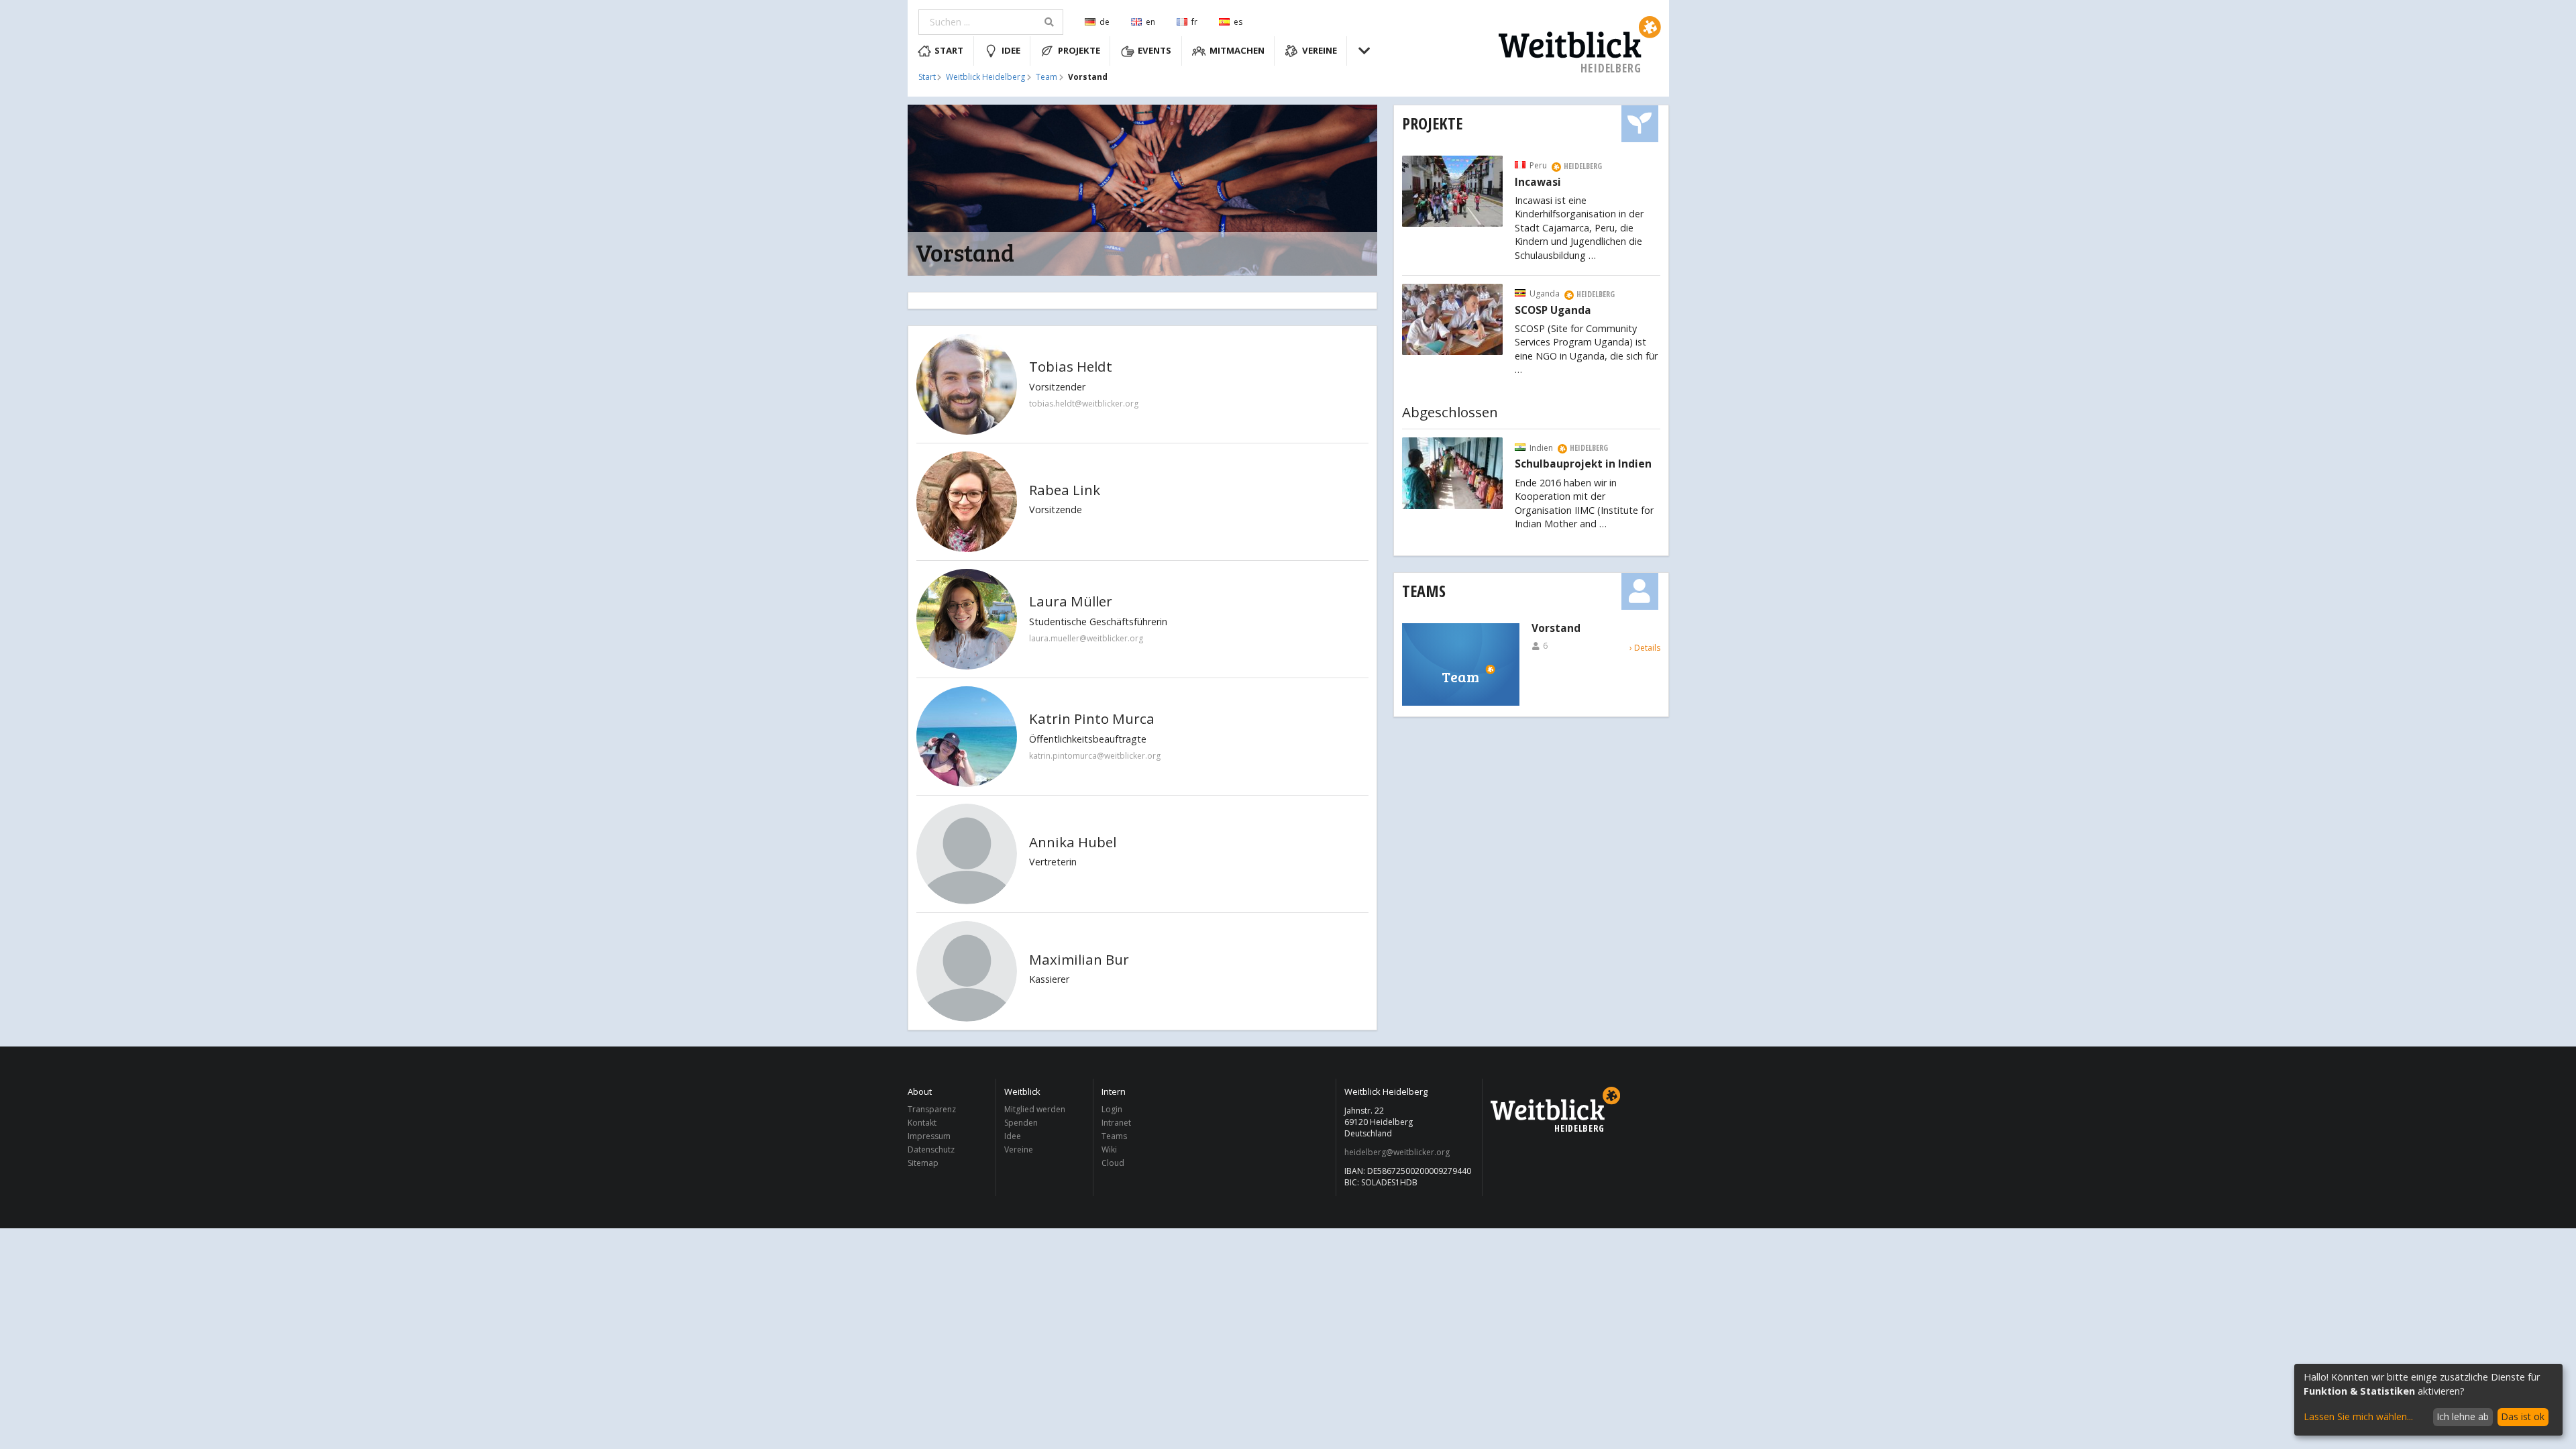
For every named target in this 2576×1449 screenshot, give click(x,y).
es (1238, 22)
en (1150, 22)
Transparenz (932, 1110)
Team (1046, 77)
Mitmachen (1237, 50)
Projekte (1079, 50)
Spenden (1021, 1123)
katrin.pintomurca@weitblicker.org (1095, 756)
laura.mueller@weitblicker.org (1086, 638)
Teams (1424, 591)
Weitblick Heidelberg (985, 77)
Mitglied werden (1035, 1110)
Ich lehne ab (2463, 1416)
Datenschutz (931, 1149)
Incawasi (1538, 182)
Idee (1011, 50)
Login (1112, 1110)
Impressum (929, 1136)
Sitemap (923, 1163)
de (1105, 22)
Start (949, 50)
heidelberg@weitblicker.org (1397, 1152)
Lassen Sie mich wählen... (2358, 1416)
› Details (1645, 648)
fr (1194, 22)
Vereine (1320, 50)
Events (1155, 50)
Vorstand (1556, 629)
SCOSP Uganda (1553, 311)
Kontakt (922, 1123)
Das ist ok (2523, 1416)
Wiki (1109, 1149)
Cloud (1113, 1163)
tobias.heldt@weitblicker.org (1084, 404)
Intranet (1116, 1123)
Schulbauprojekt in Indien (1583, 464)
